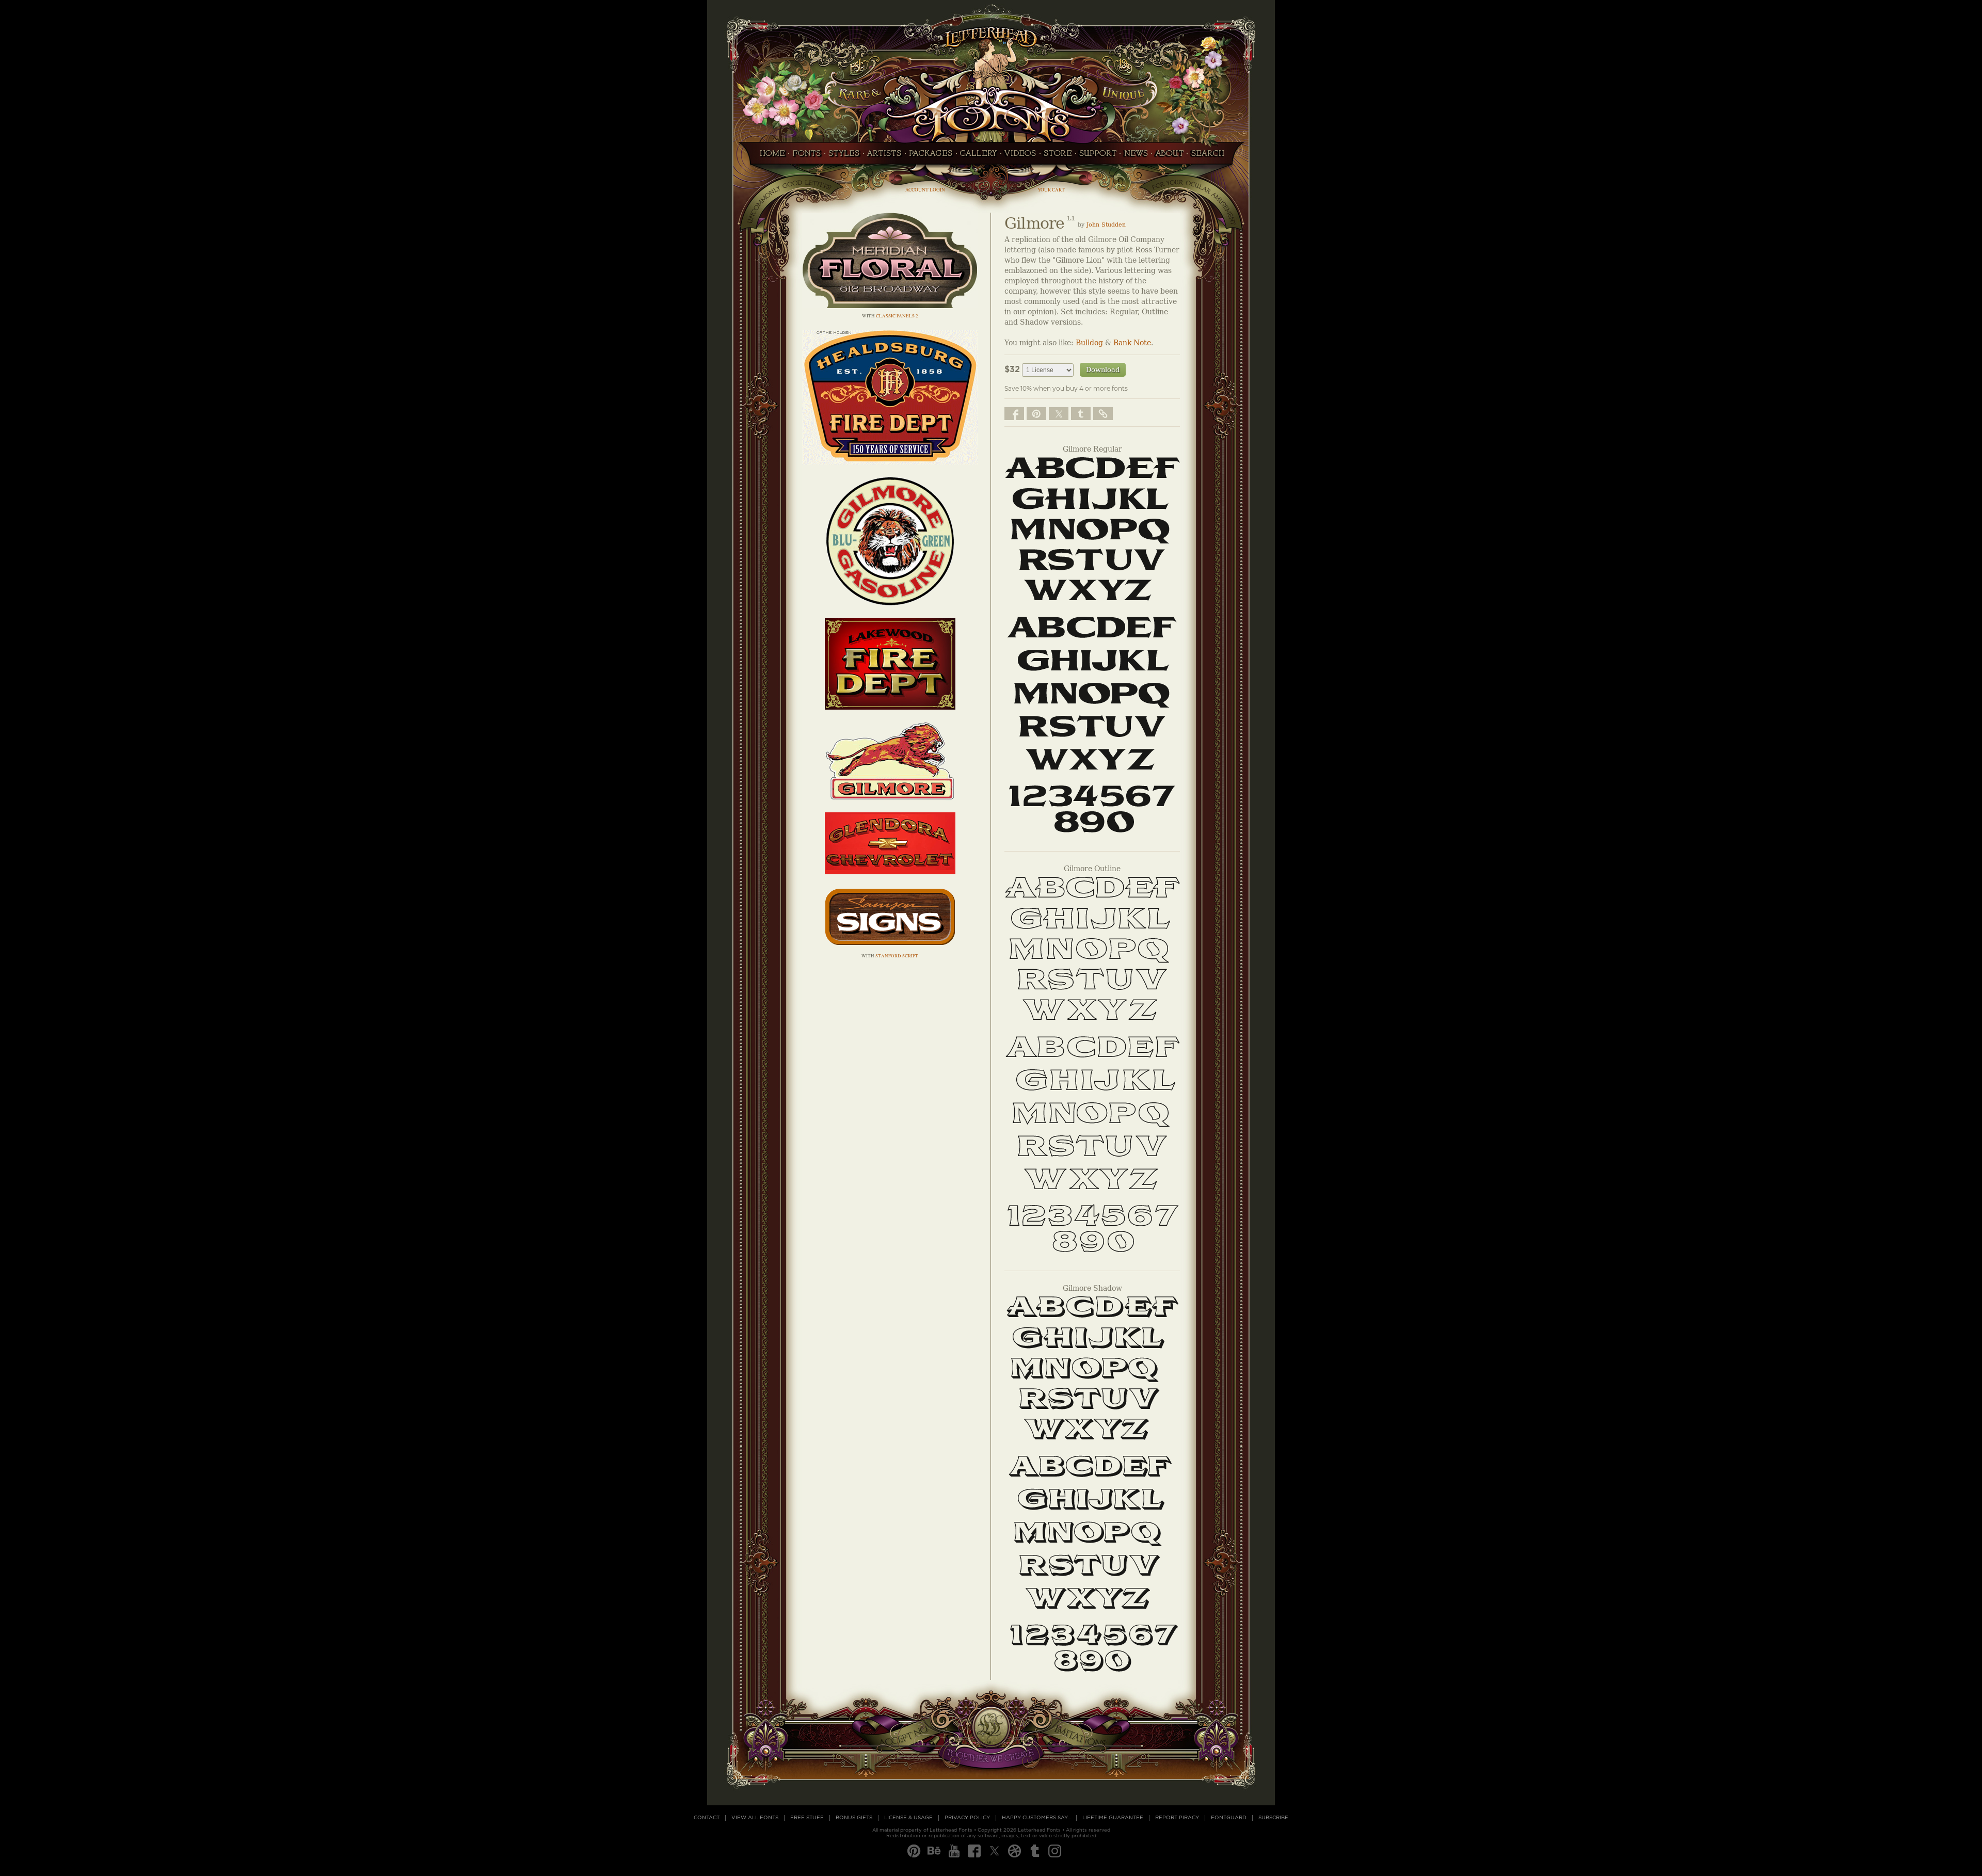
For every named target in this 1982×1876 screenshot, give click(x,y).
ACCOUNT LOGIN (925, 190)
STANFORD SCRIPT (897, 956)
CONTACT (707, 1818)
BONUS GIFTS (854, 1818)
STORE (1058, 156)
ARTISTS (884, 156)
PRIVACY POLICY (967, 1818)
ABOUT (1169, 156)
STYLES (844, 156)
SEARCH (1210, 156)
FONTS (807, 156)
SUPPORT (1098, 156)
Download (1103, 370)
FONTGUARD (1229, 1818)
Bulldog (1089, 343)
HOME (770, 156)
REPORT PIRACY (1177, 1818)
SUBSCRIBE (1273, 1818)
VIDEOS (1020, 156)
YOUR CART (1051, 190)
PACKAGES (931, 156)
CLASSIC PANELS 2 (897, 316)
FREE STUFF (807, 1818)
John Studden (1106, 225)
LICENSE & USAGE (908, 1818)
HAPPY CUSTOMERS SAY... (1036, 1818)
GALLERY (979, 156)
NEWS (1136, 156)
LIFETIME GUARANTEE (1113, 1818)
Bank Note (1132, 343)
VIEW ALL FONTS (755, 1818)
